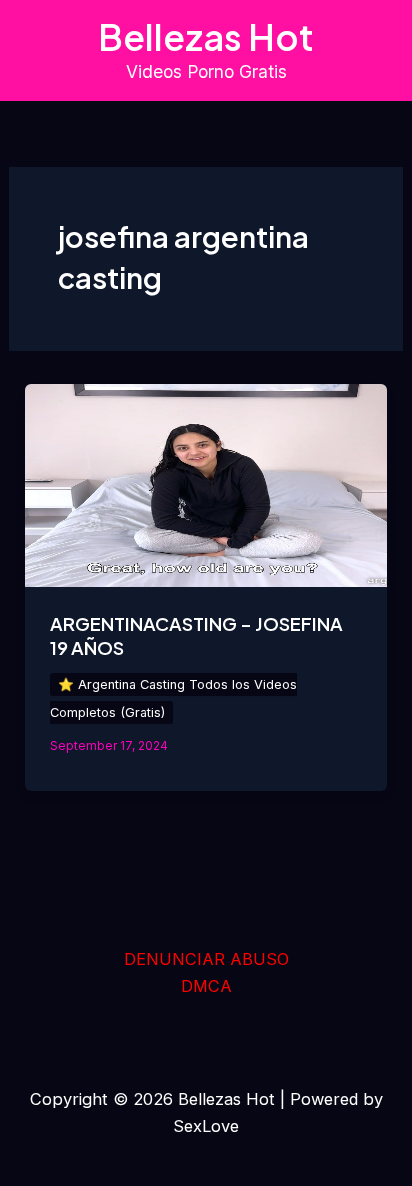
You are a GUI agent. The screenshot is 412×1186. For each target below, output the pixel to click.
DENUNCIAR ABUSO (206, 959)
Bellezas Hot (206, 36)
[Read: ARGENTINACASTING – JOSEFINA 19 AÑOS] (205, 484)
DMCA (206, 986)
